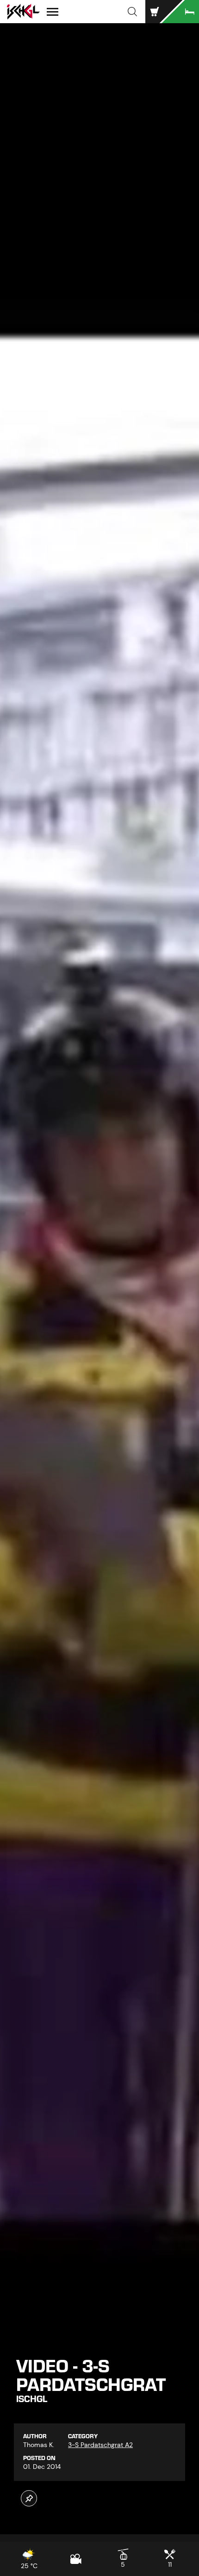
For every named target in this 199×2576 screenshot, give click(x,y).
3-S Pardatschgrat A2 (100, 2445)
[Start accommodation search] (180, 12)
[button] (132, 12)
